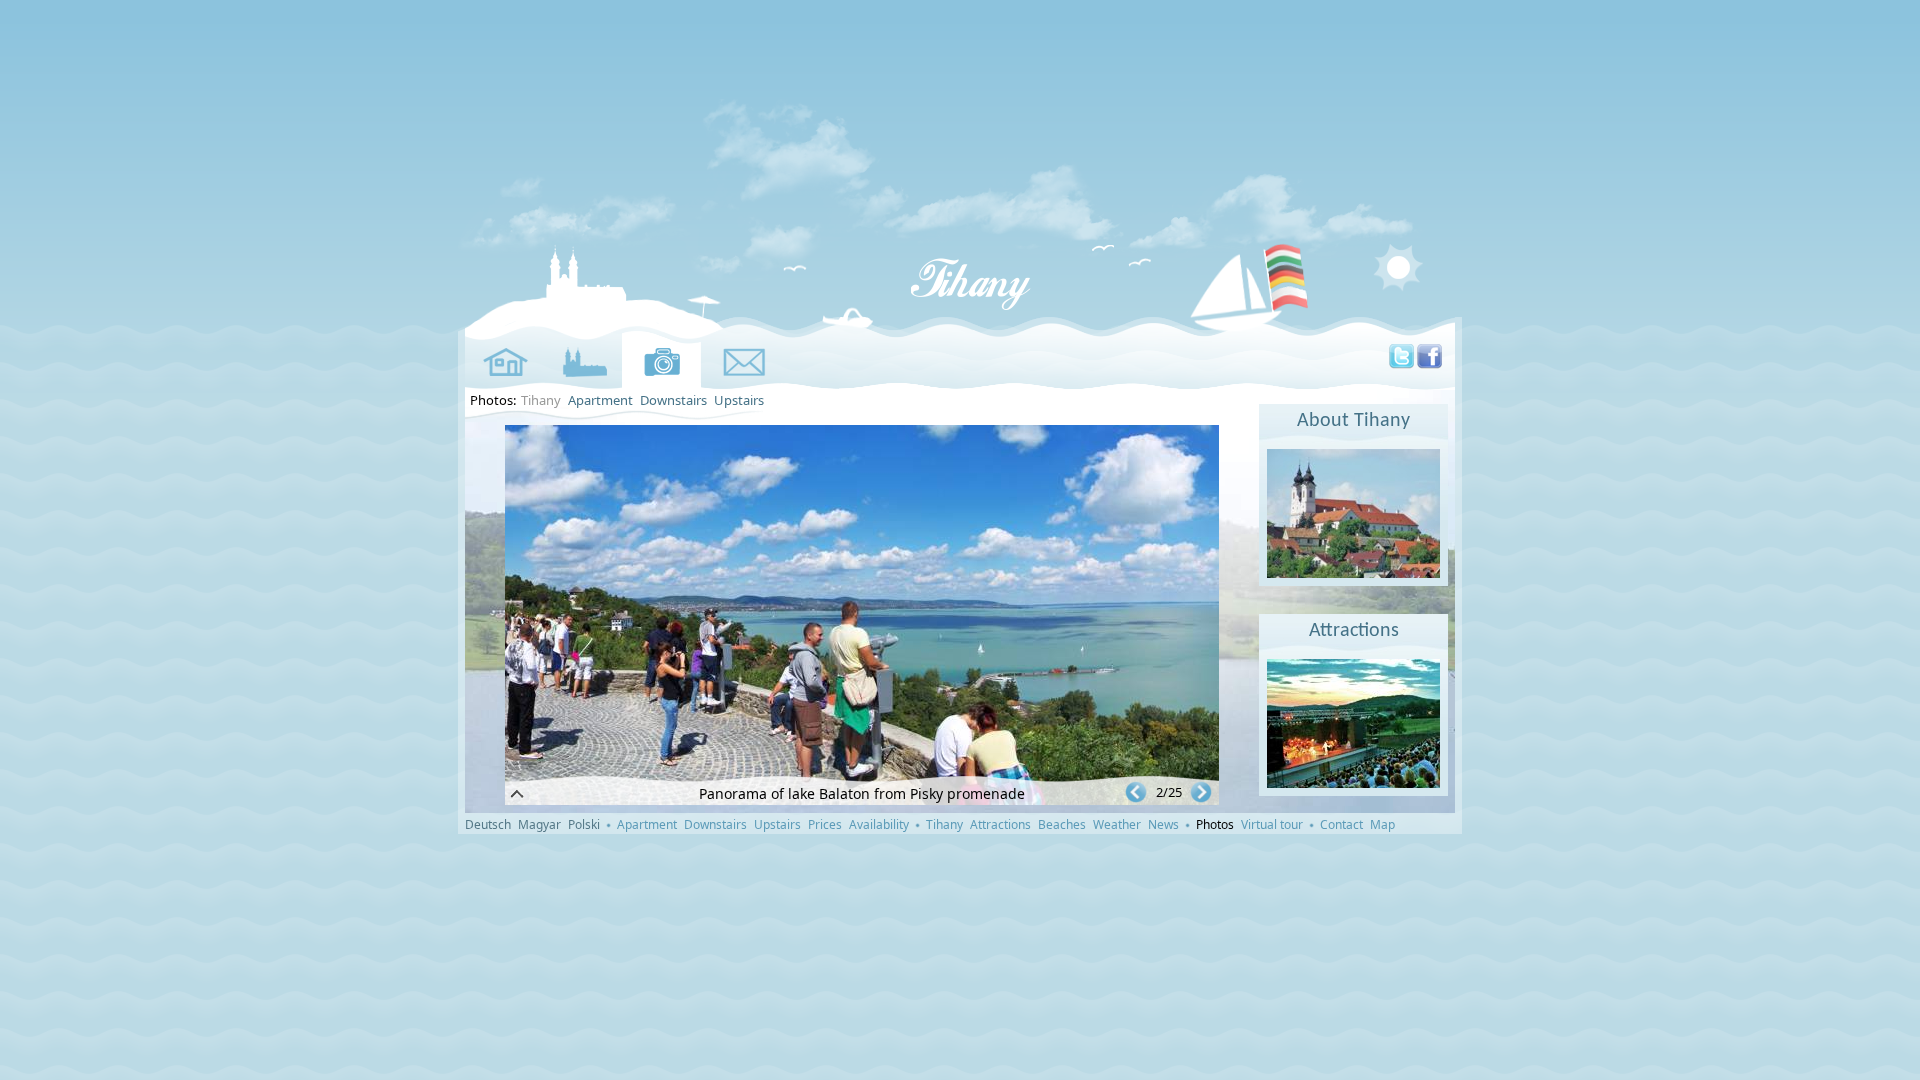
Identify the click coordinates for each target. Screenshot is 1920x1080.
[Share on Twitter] (1401, 364)
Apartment (600, 400)
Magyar (539, 824)
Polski (584, 824)
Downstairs (673, 400)
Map (1382, 824)
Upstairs (739, 400)
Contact (1341, 824)
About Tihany (1353, 421)
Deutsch (488, 824)
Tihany (944, 824)
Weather (1117, 824)
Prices (825, 824)
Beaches (1062, 824)
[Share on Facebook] (1429, 364)
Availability (879, 824)
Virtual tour (1272, 824)
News (1163, 824)
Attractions (1354, 631)
